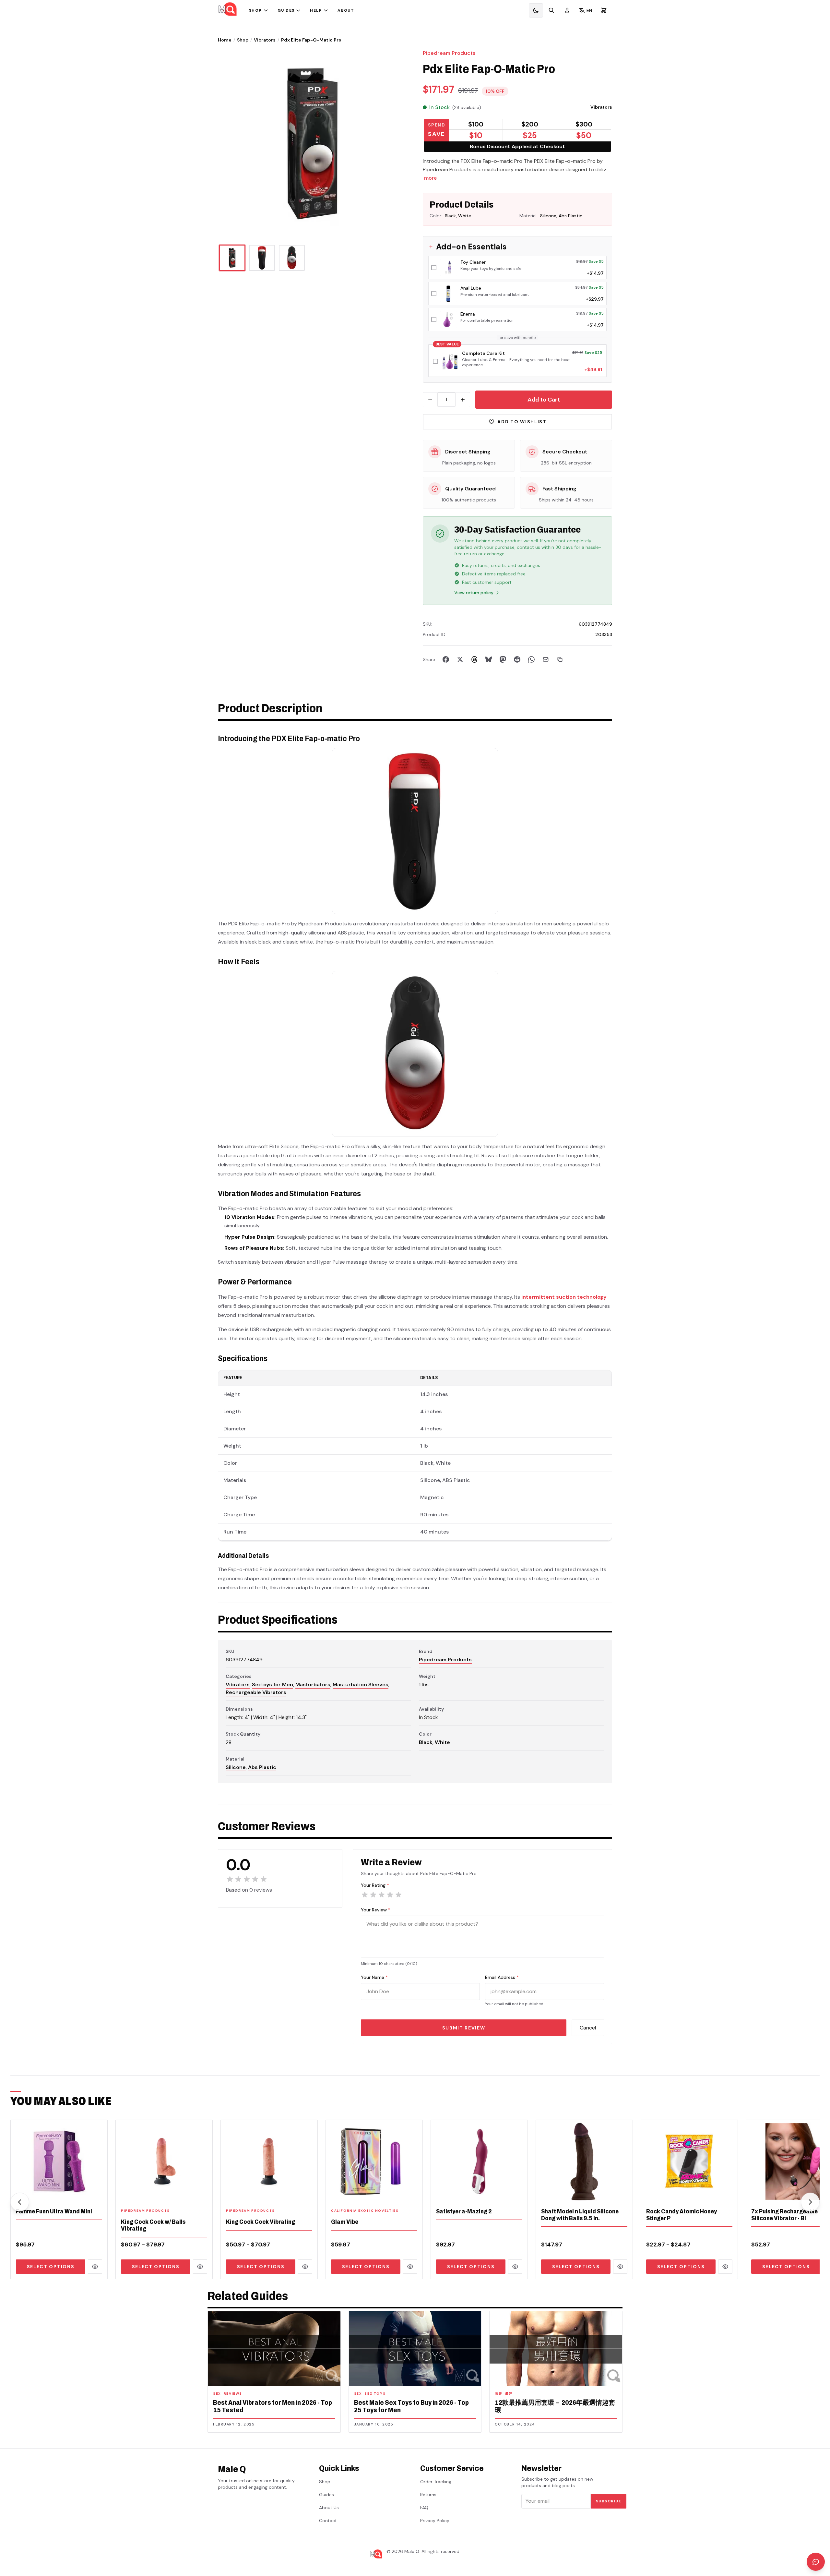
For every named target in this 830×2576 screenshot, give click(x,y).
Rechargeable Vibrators (256, 1692)
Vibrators (265, 40)
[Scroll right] (810, 2202)
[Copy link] (560, 659)
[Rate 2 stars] (373, 1895)
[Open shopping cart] (604, 10)
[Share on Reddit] (517, 659)
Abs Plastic (262, 1767)
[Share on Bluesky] (489, 659)
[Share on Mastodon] (503, 659)
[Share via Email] (546, 659)
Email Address (502, 1977)
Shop (255, 10)
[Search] (551, 10)
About (346, 10)
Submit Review (464, 2028)
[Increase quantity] (463, 400)
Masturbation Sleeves (361, 1685)
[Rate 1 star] (365, 1895)
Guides (286, 10)
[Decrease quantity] (430, 400)
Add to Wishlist (522, 422)
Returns (428, 2495)
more (430, 178)
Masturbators (313, 1685)
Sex (217, 2394)
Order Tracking (436, 2482)
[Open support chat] (816, 2562)
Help (316, 10)
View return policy (474, 593)
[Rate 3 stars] (382, 1895)
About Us (329, 2508)
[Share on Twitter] (460, 659)
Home (225, 40)
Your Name (374, 1977)
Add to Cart (544, 400)
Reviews (233, 2394)
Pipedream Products (449, 53)
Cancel (588, 2028)
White (442, 1742)
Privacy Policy (435, 2521)
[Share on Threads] (474, 659)
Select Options (51, 2267)
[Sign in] (567, 10)
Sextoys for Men (273, 1685)
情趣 (498, 2394)
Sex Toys (375, 2394)
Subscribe (609, 2501)
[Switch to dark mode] (536, 10)
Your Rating (375, 1885)
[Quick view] (95, 2267)
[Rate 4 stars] (390, 1895)
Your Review (376, 1910)
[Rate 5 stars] (398, 1895)
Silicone (236, 1767)
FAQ (424, 2508)
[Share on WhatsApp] (531, 659)
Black (426, 1742)
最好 (509, 2394)
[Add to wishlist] (98, 2194)
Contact (328, 2521)
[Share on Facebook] (446, 659)
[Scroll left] (20, 2202)
